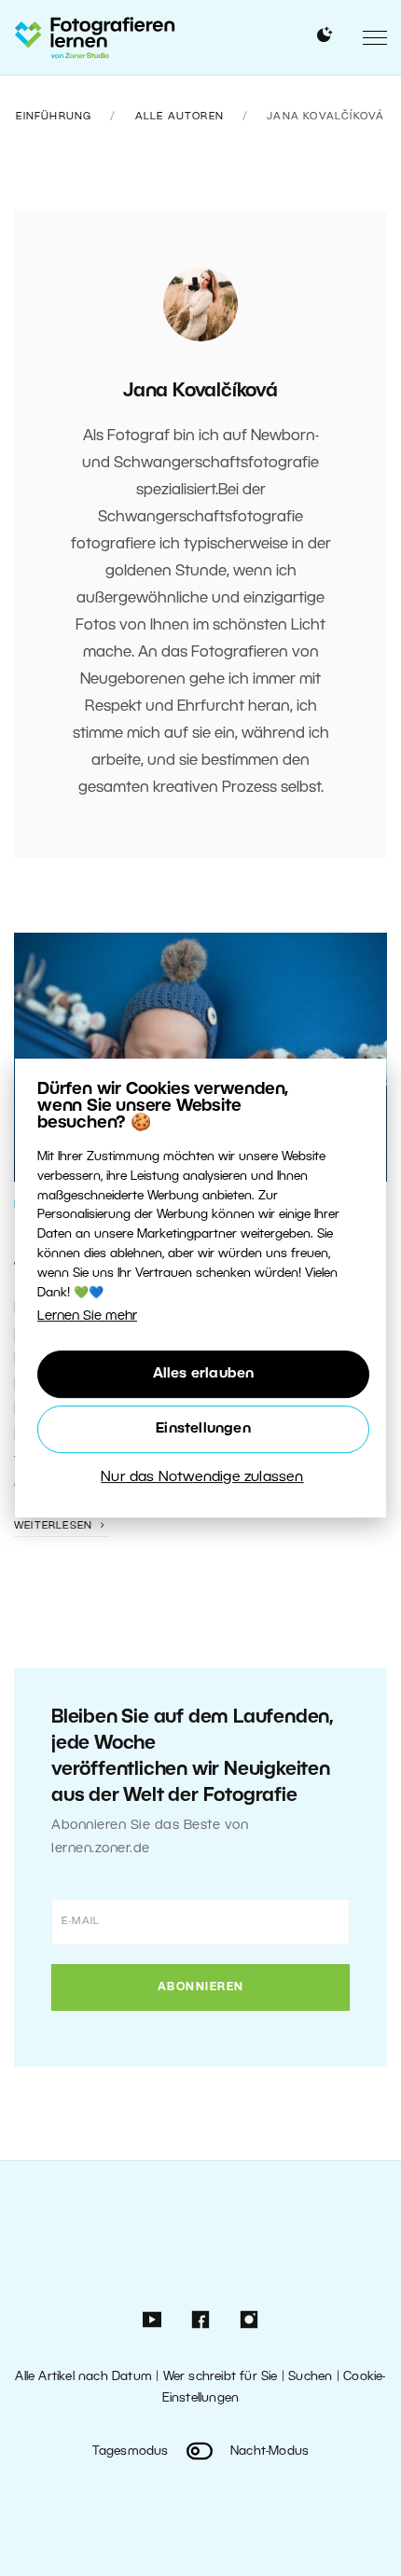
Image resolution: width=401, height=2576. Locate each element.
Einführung (54, 117)
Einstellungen (203, 1429)
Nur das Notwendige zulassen (202, 1477)
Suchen (310, 2377)
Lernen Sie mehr (87, 1316)
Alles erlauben (204, 1374)
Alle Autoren (180, 117)
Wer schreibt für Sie (221, 2377)
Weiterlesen (55, 1526)
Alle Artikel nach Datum (83, 2377)
